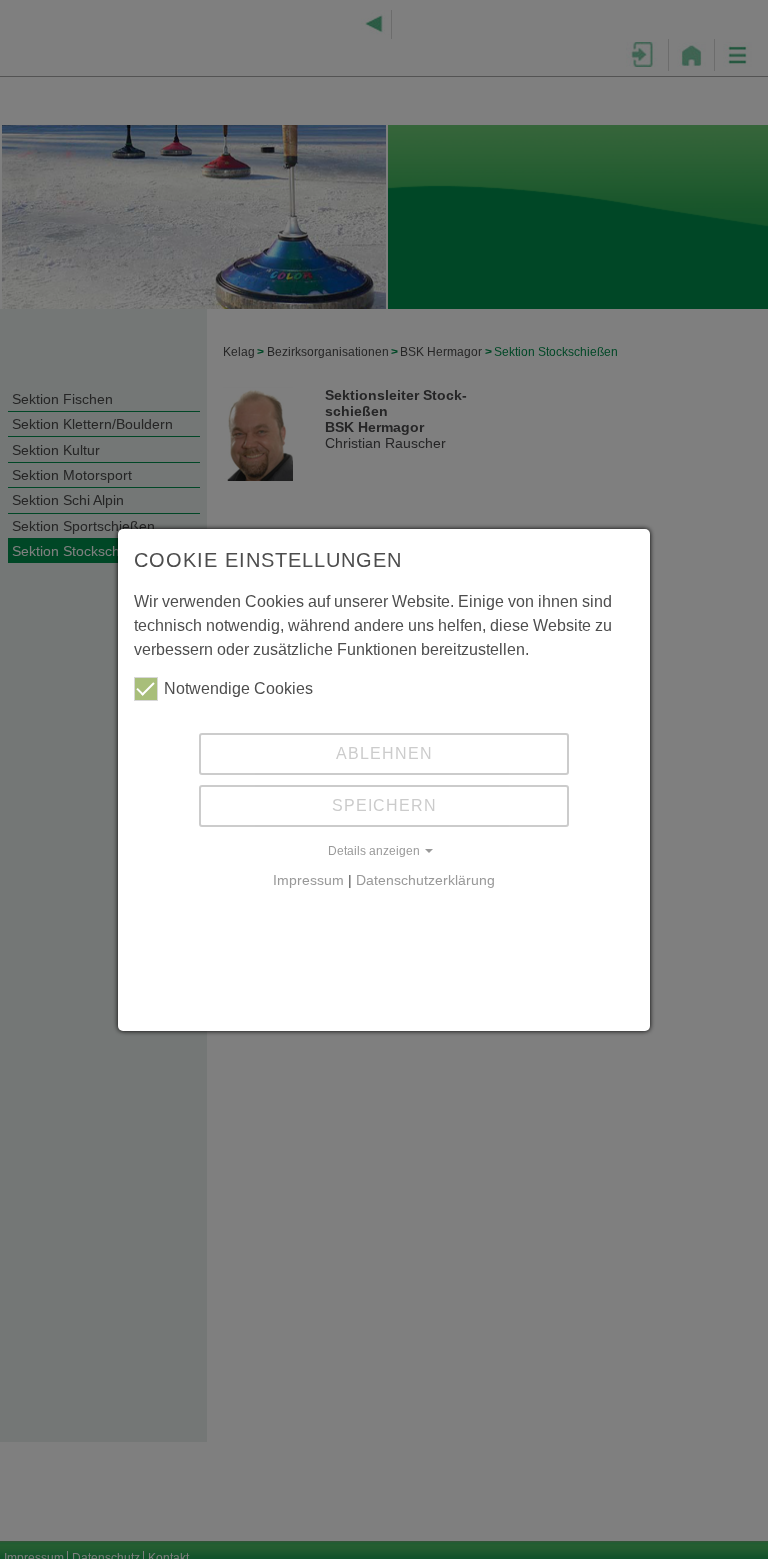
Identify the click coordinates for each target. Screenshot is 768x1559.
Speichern (384, 805)
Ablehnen (384, 753)
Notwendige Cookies (238, 688)
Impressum (308, 880)
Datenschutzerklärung (425, 880)
